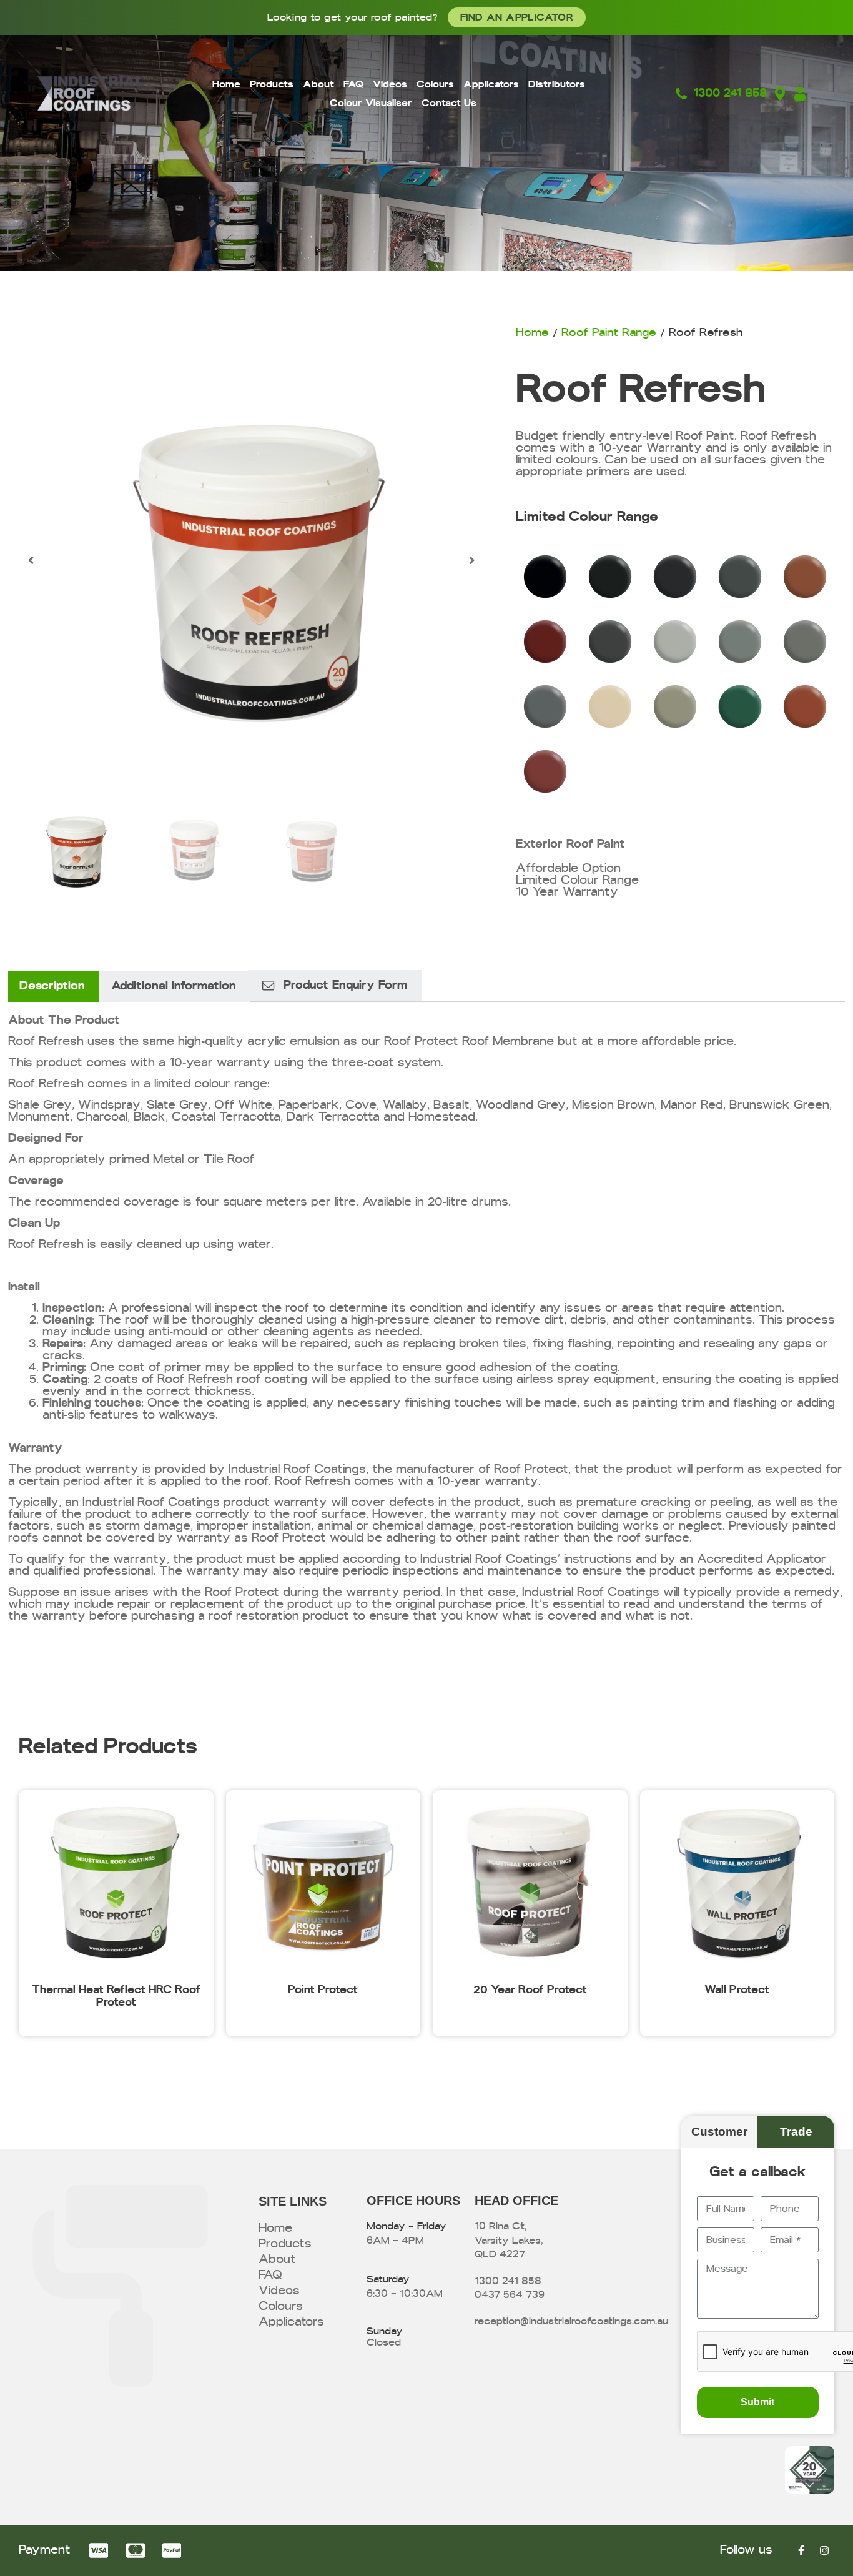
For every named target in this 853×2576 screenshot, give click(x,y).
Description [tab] (52, 986)
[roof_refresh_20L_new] (252, 560)
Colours (435, 84)
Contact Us (449, 103)
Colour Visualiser (371, 103)
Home (226, 84)
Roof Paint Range (609, 333)
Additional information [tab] (174, 986)
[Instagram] (824, 2550)
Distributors (557, 84)
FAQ (353, 84)
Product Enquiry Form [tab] (345, 985)
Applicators (491, 84)
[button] (31, 560)
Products (272, 84)
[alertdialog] (426, 17)
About (318, 84)
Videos (390, 84)
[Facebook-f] (801, 2550)
